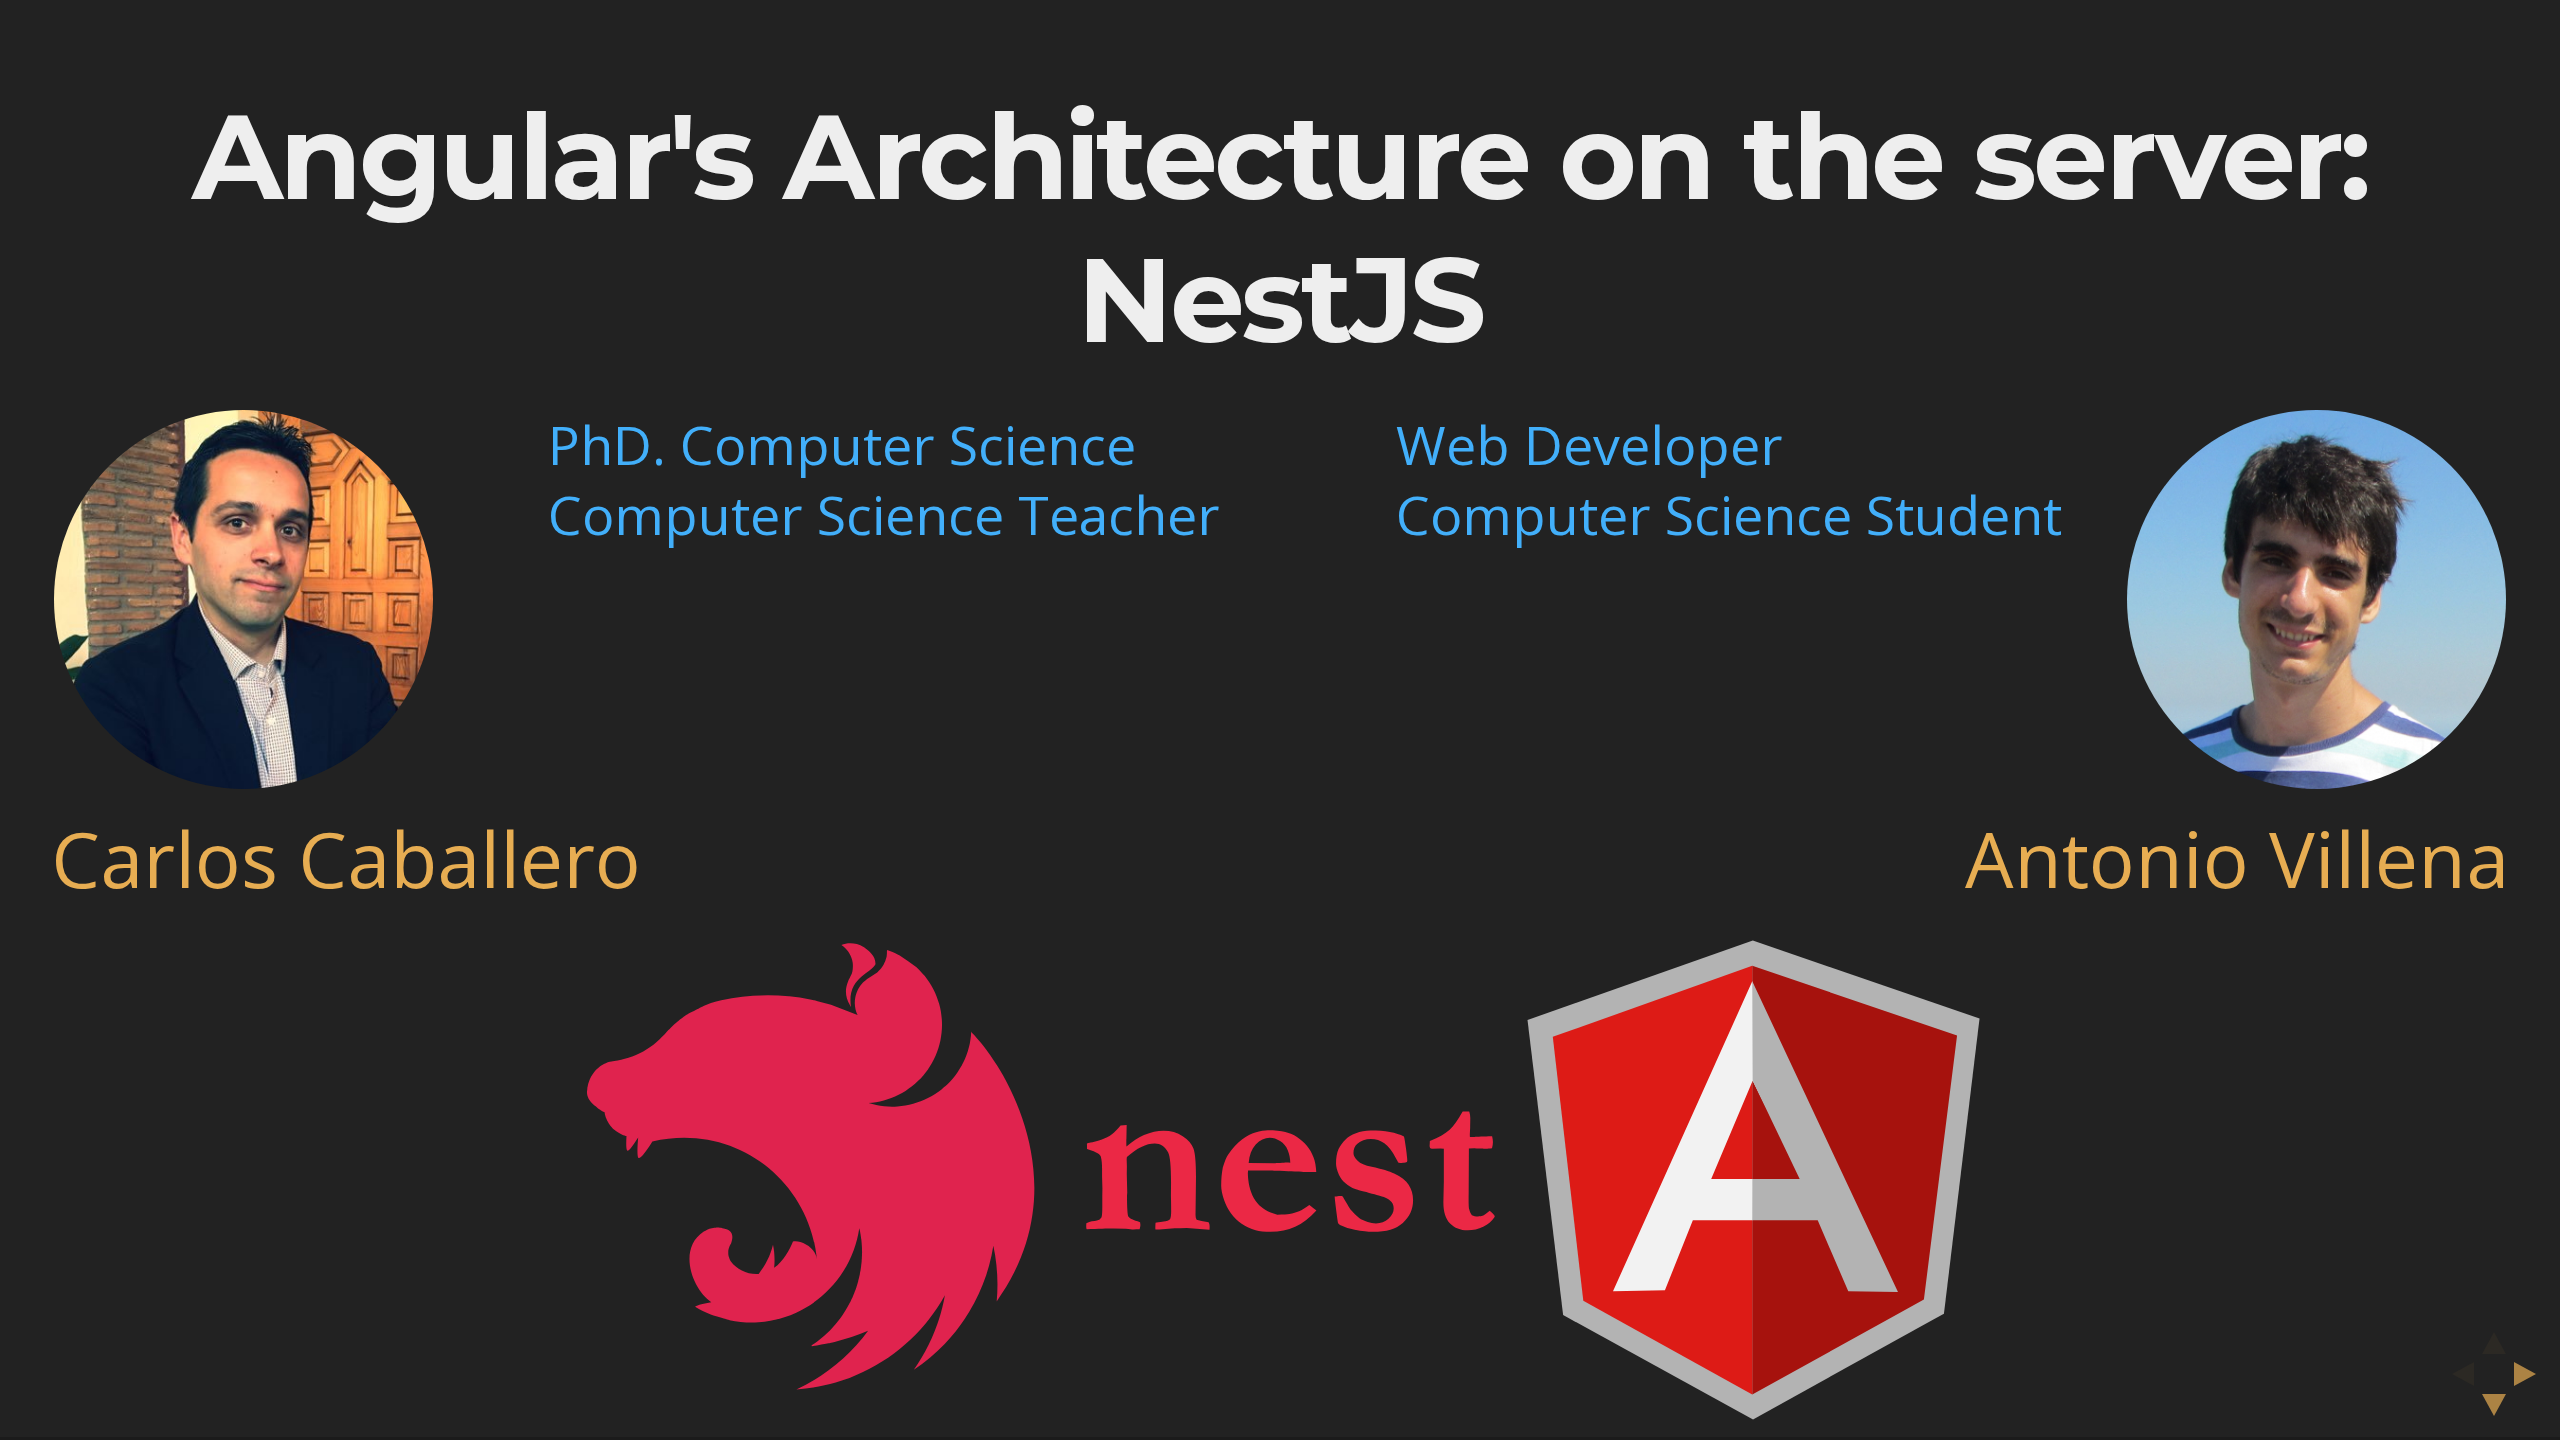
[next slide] (2531, 1374)
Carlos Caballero (346, 858)
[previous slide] (2457, 1374)
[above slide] (2494, 1337)
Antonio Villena (2237, 858)
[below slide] (2494, 1411)
